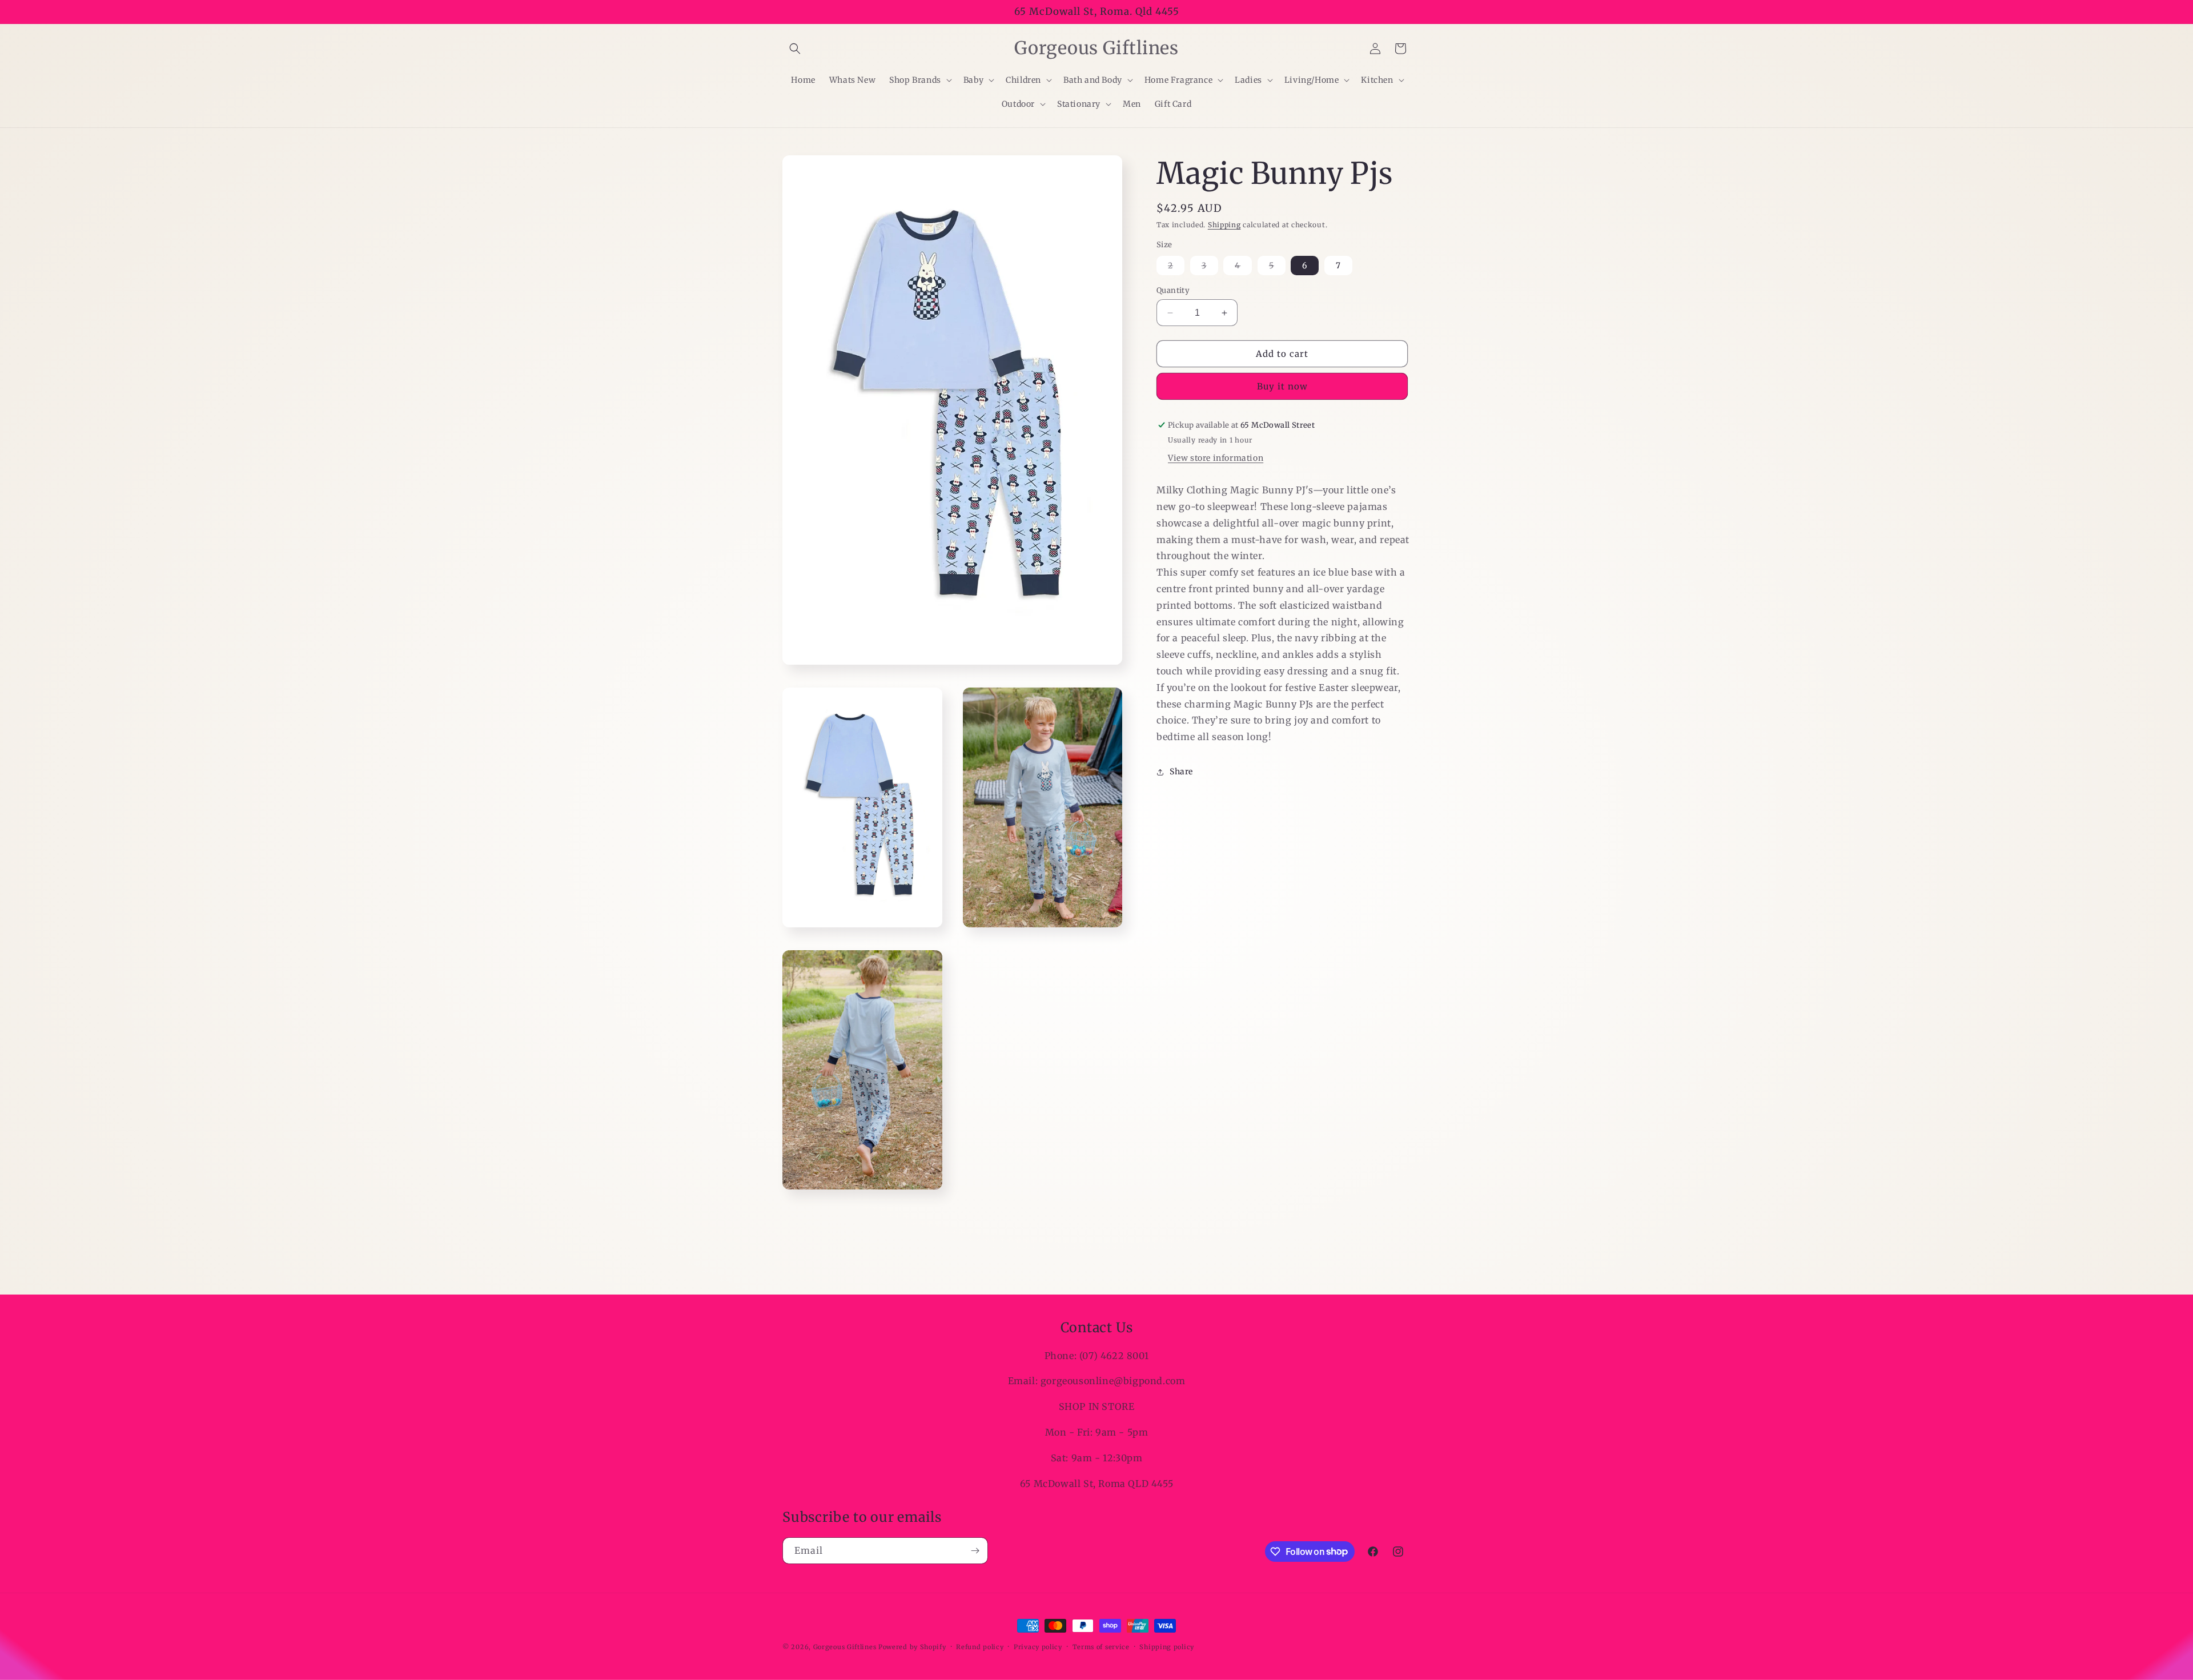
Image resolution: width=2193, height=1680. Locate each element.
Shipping (1224, 225)
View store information (1216, 458)
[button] (795, 49)
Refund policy (980, 1646)
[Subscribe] (975, 1551)
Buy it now (1282, 386)
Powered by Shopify (912, 1647)
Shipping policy (1167, 1646)
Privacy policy (1038, 1646)
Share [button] (1181, 771)
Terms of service (1101, 1646)
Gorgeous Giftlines (845, 1647)
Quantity (1173, 290)
